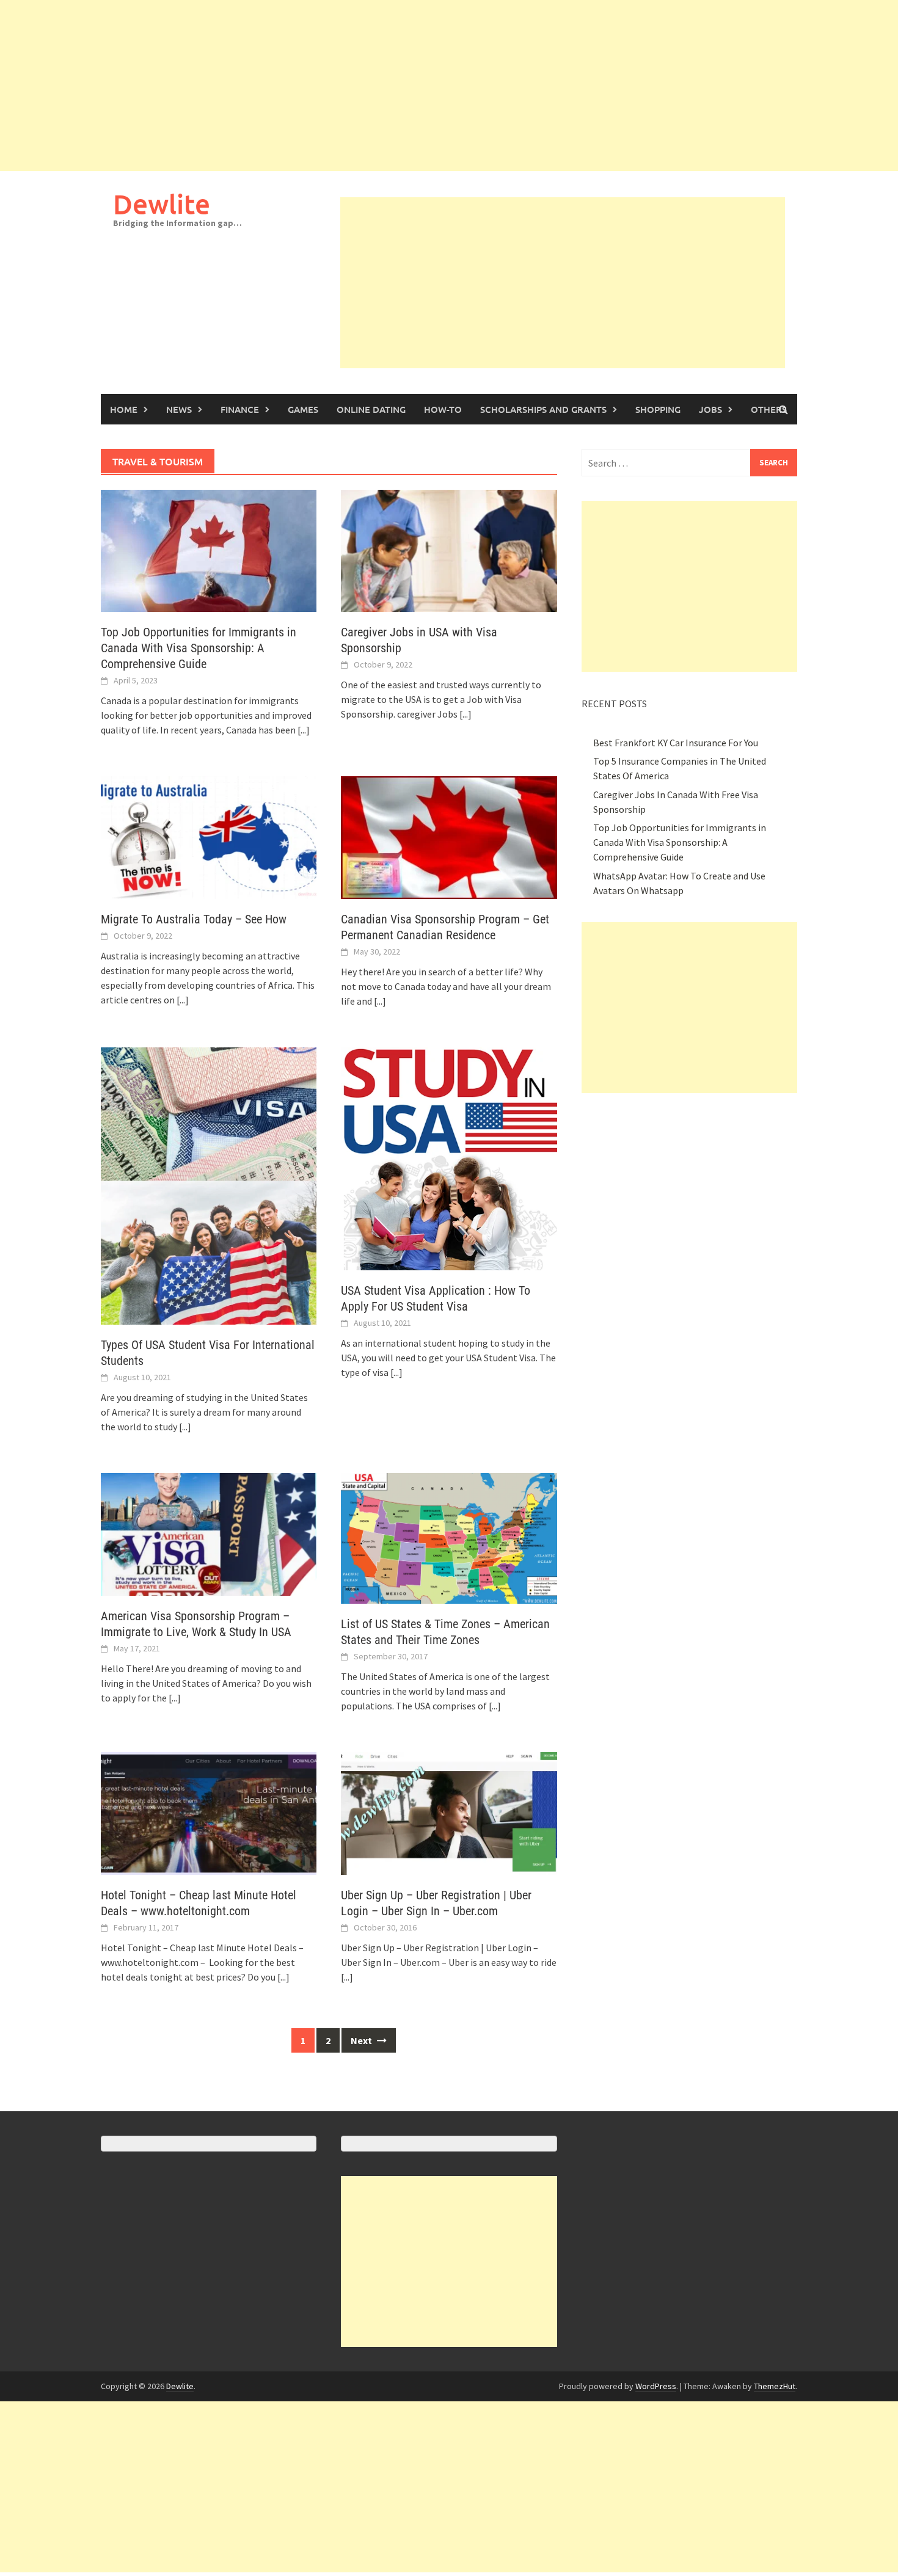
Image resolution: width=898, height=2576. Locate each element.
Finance (240, 409)
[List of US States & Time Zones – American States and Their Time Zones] (449, 1537)
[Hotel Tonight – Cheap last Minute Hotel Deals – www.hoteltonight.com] (209, 1812)
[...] (304, 730)
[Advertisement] (367, 86)
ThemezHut (775, 2386)
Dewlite (162, 204)
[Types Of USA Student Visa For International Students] (209, 1185)
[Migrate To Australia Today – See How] (209, 836)
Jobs (710, 409)
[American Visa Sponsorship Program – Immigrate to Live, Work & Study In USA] (209, 1533)
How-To (443, 409)
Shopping (658, 409)
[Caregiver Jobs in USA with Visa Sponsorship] (449, 550)
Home (124, 409)
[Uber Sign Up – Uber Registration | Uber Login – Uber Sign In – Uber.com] (449, 1812)
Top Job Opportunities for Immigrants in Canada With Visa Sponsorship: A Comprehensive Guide (199, 648)
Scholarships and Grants (543, 409)
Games (303, 409)
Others (769, 409)
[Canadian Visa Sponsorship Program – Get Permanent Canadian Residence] (449, 836)
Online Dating (371, 409)
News (179, 409)
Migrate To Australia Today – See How (194, 919)
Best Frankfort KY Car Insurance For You (676, 743)
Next (362, 2040)
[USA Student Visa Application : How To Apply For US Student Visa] (449, 1157)
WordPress (656, 2386)
